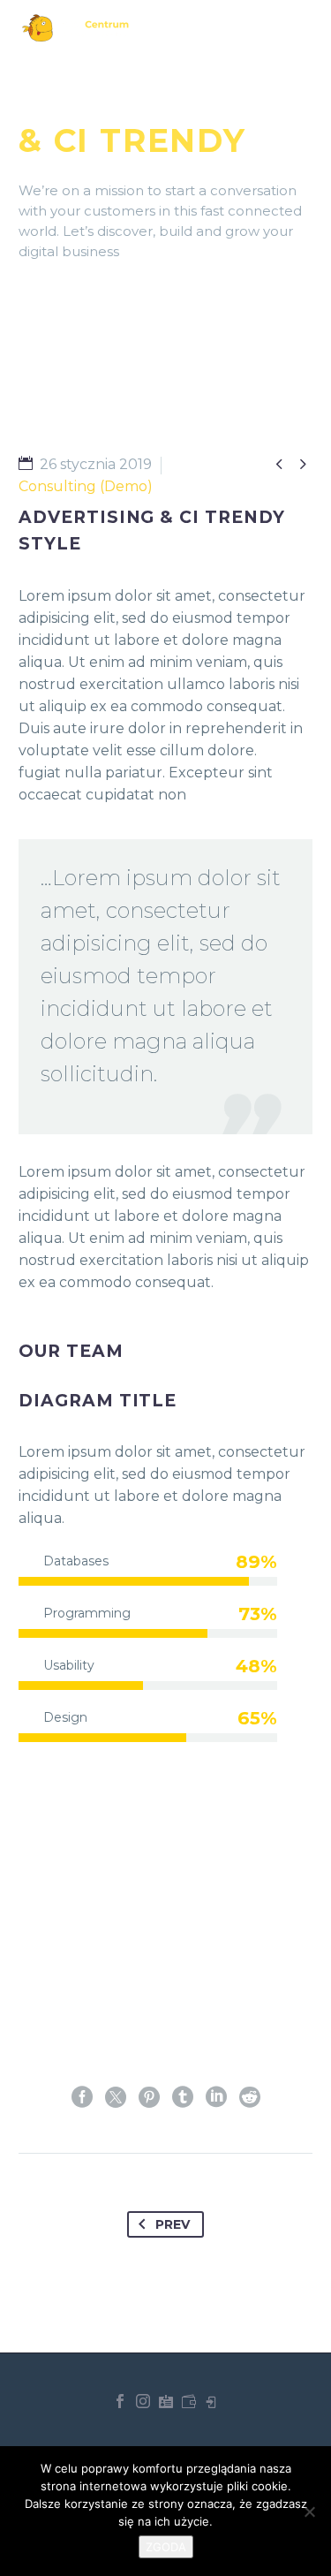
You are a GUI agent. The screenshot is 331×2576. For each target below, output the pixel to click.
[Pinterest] (149, 2097)
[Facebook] (82, 2097)
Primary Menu (297, 28)
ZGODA (166, 2547)
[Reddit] (250, 2097)
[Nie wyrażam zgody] (309, 2512)
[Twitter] (116, 2097)
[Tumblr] (183, 2097)
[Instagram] (143, 2401)
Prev (173, 2224)
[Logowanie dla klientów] (212, 2401)
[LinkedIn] (216, 2097)
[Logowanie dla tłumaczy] (166, 2401)
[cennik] (189, 2401)
